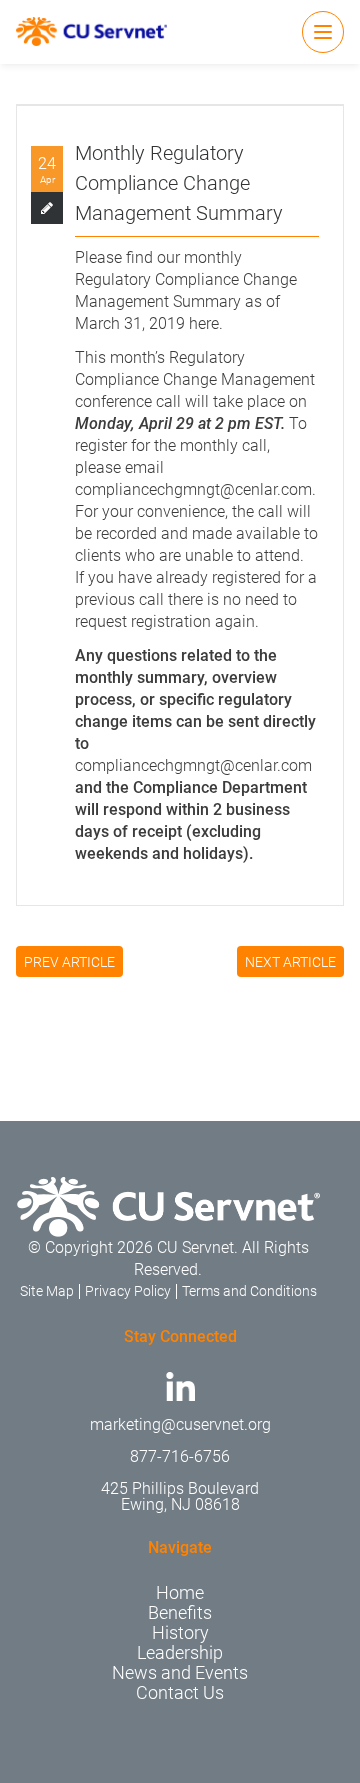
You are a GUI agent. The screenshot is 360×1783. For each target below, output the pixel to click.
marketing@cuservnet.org (180, 1424)
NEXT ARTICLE (290, 962)
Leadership (180, 1652)
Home (180, 1592)
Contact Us (180, 1692)
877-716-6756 (180, 1456)
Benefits (180, 1612)
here (204, 323)
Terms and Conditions (249, 1291)
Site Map (47, 1291)
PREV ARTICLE (69, 962)
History (180, 1632)
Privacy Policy (128, 1291)
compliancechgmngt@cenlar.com (193, 489)
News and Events (180, 1672)
